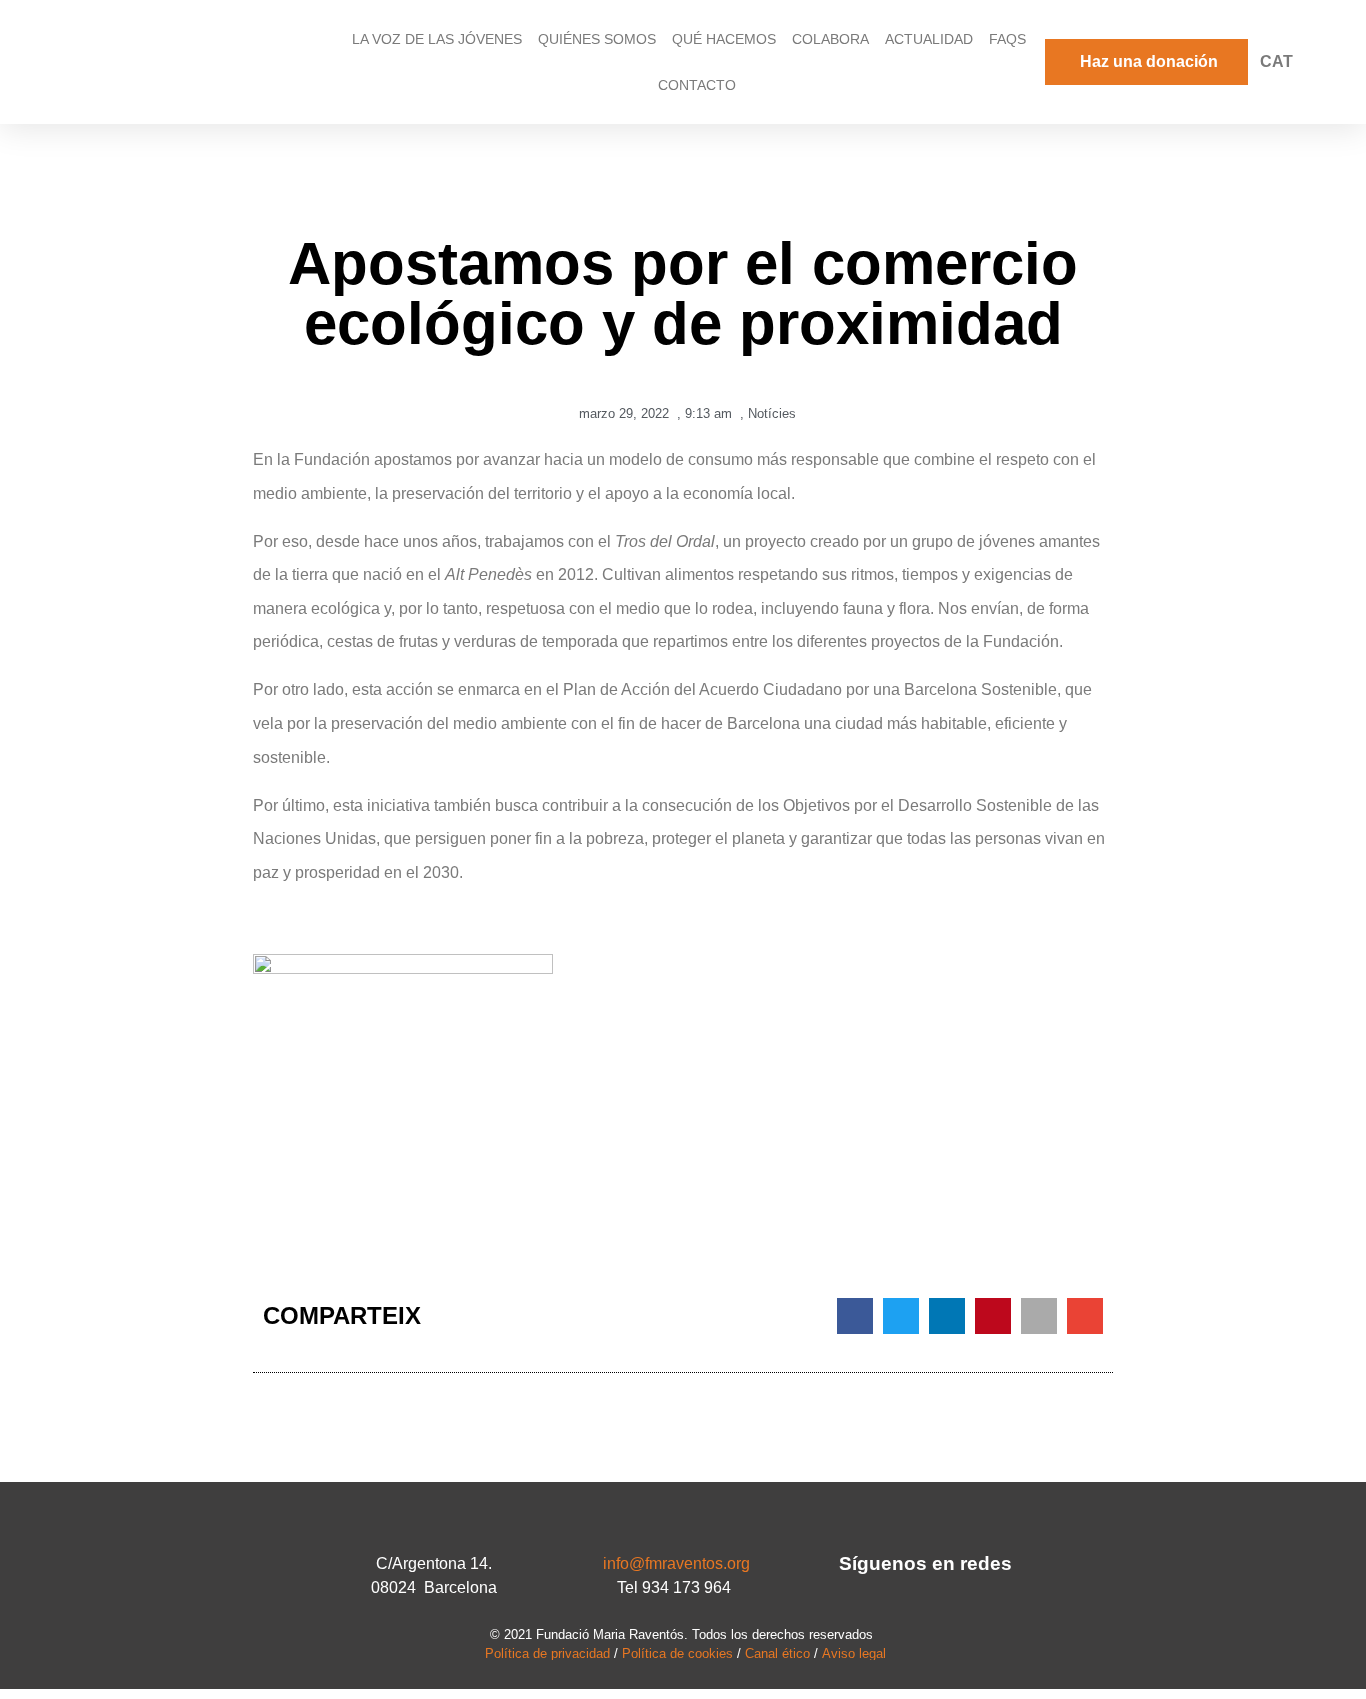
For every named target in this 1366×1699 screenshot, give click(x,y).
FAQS (1007, 39)
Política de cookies (677, 1653)
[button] (855, 1316)
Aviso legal (854, 1653)
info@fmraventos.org (676, 1563)
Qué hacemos (724, 39)
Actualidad (929, 39)
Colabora (830, 39)
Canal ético (777, 1653)
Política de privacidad (547, 1653)
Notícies (772, 413)
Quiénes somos (597, 39)
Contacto (697, 85)
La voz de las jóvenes (437, 39)
